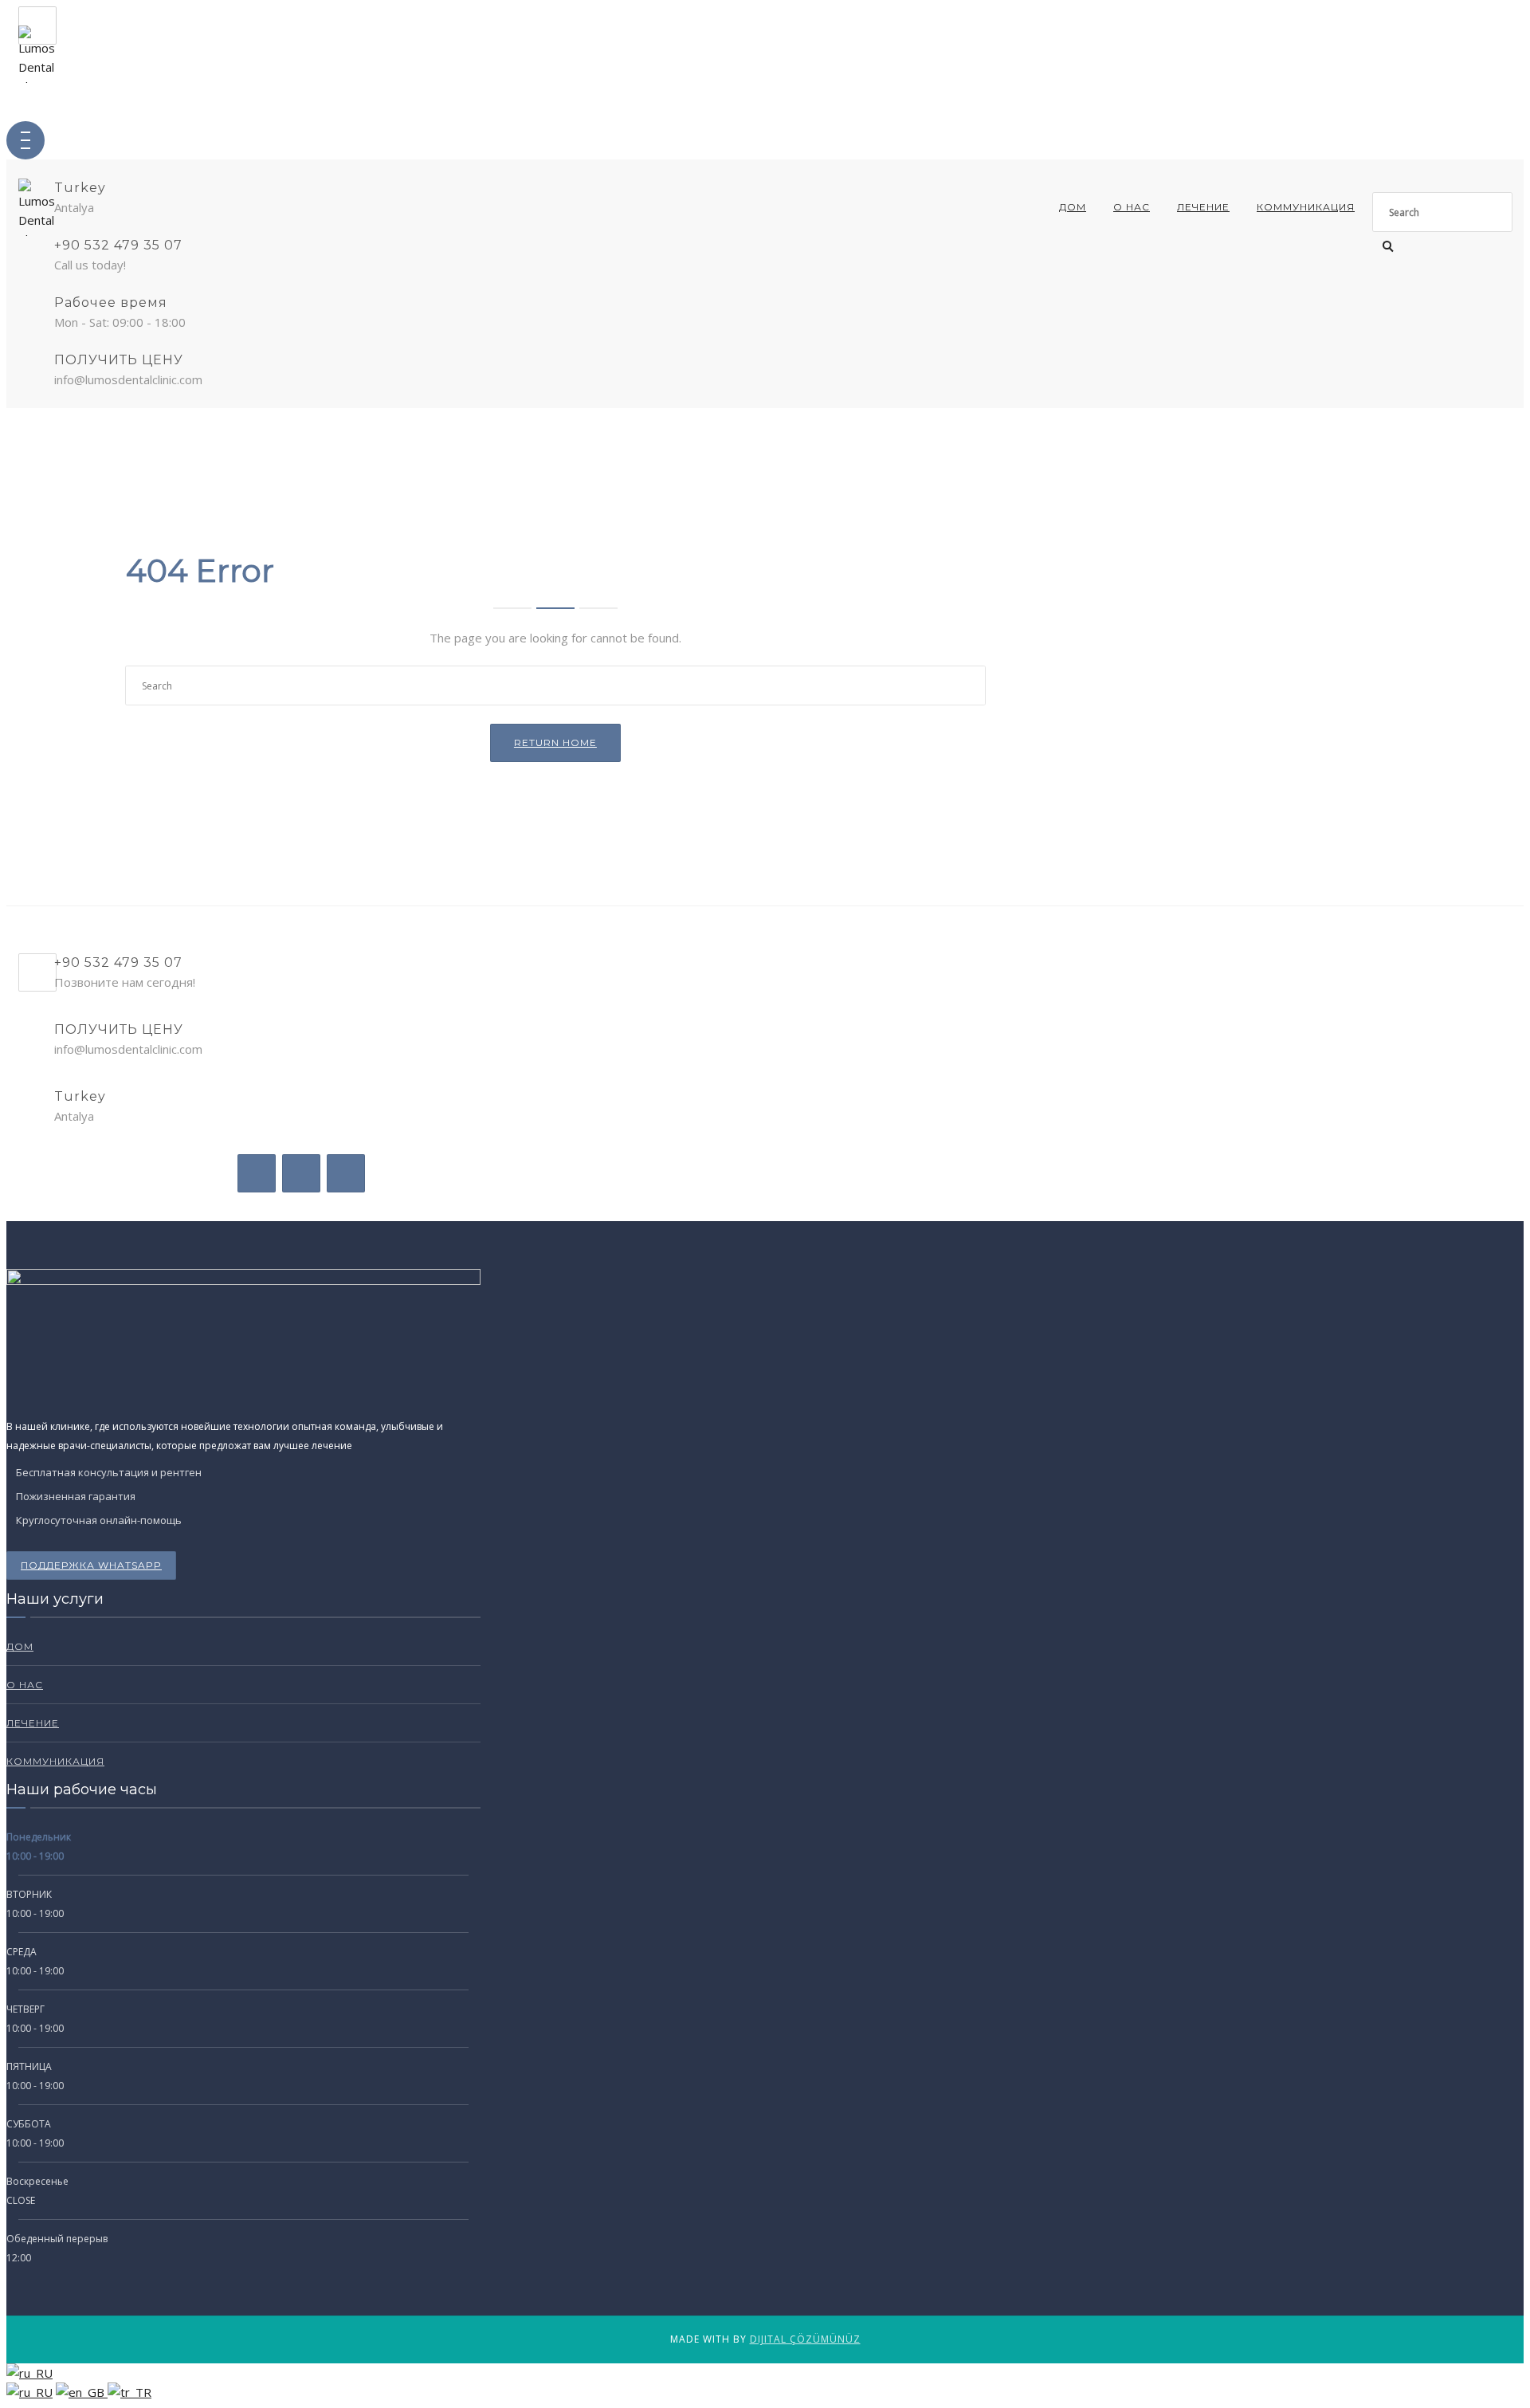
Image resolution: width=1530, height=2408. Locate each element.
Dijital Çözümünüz (805, 2339)
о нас (1132, 207)
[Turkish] (129, 2392)
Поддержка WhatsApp (91, 1565)
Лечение (1203, 207)
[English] (82, 2392)
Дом (1073, 207)
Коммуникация (1306, 207)
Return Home (555, 742)
